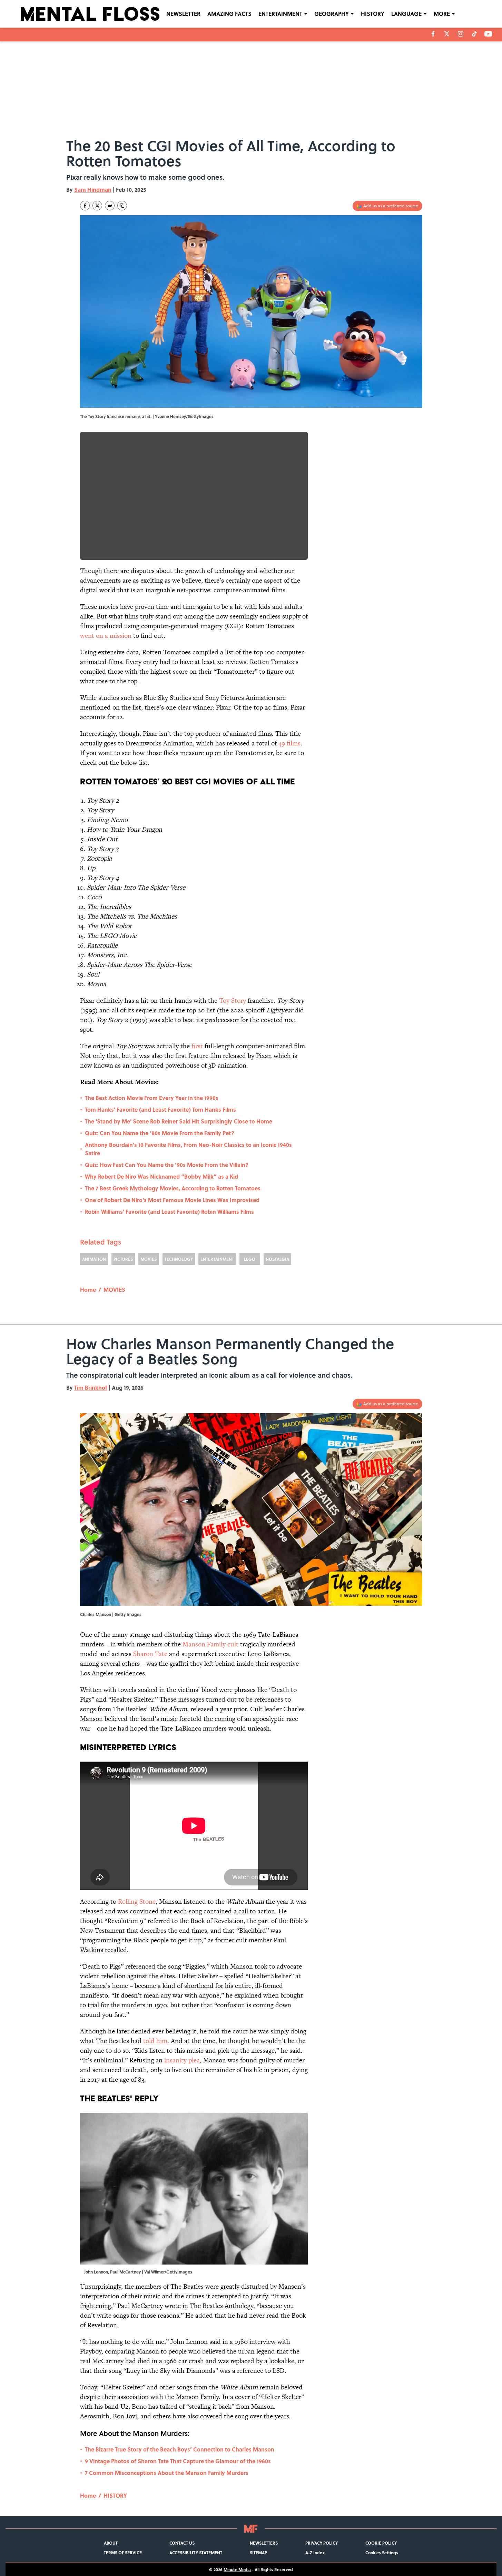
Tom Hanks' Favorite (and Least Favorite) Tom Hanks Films (160, 1109)
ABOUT (111, 2543)
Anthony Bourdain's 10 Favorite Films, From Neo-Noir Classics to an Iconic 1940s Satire (188, 1149)
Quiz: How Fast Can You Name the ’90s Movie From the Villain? (167, 1165)
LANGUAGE (406, 14)
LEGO (250, 1259)
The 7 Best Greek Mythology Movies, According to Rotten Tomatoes (173, 1188)
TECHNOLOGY (179, 1259)
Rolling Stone (137, 1901)
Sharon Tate (150, 1654)
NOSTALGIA (277, 1259)
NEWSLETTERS (264, 2543)
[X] (447, 34)
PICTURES (123, 1259)
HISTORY (373, 14)
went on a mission (106, 636)
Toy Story (233, 1000)
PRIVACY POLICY (322, 2543)
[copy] (122, 206)
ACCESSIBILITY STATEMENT (196, 2553)
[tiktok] (474, 34)
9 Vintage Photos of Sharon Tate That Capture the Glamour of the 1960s (178, 2461)
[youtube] (488, 34)
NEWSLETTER (183, 14)
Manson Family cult (210, 1644)
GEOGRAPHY (332, 14)
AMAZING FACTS (229, 14)
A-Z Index (315, 2553)
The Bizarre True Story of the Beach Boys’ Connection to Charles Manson (180, 2449)
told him (155, 2041)
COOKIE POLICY (381, 2543)
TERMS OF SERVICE (123, 2553)
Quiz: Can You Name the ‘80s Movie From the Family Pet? (160, 1133)
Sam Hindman (93, 190)
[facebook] (433, 34)
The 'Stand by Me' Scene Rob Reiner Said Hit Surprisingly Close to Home (179, 1121)
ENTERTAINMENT (280, 14)
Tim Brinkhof (91, 1388)
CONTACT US (182, 2543)
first (197, 1046)
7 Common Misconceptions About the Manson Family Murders (167, 2473)
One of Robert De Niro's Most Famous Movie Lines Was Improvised (172, 1200)
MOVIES (149, 1259)
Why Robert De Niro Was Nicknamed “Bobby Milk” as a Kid (161, 1176)
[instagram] (461, 34)
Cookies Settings (382, 2553)
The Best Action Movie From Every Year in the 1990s (152, 1098)
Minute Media (237, 2569)
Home (88, 1290)
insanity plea (182, 2060)
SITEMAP (258, 2553)
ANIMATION (94, 1259)
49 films (289, 743)
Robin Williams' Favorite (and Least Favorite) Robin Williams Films (169, 1212)
